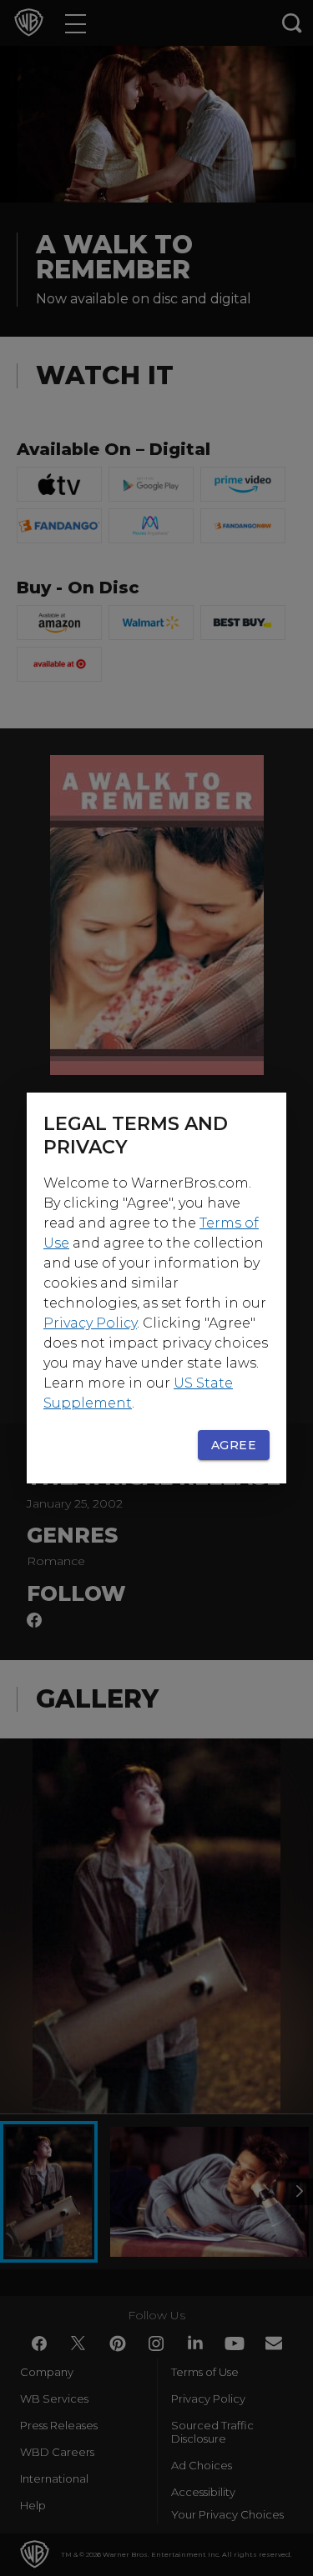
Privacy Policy (90, 1323)
